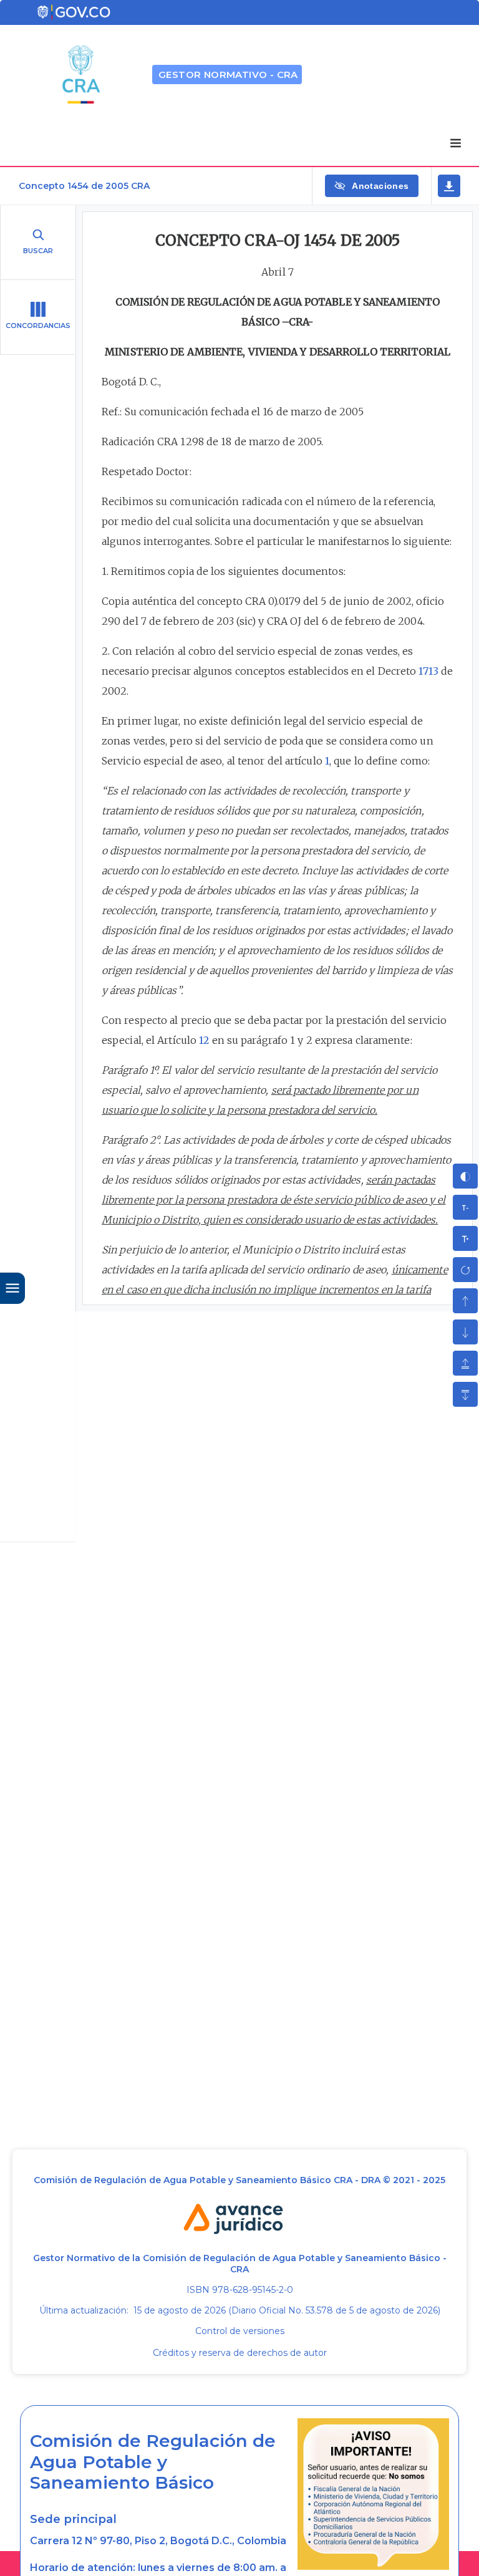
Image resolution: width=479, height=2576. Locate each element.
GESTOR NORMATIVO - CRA (228, 75)
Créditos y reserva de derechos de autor (240, 2353)
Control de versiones (240, 2331)
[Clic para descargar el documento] (449, 186)
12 (204, 1040)
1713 (428, 671)
